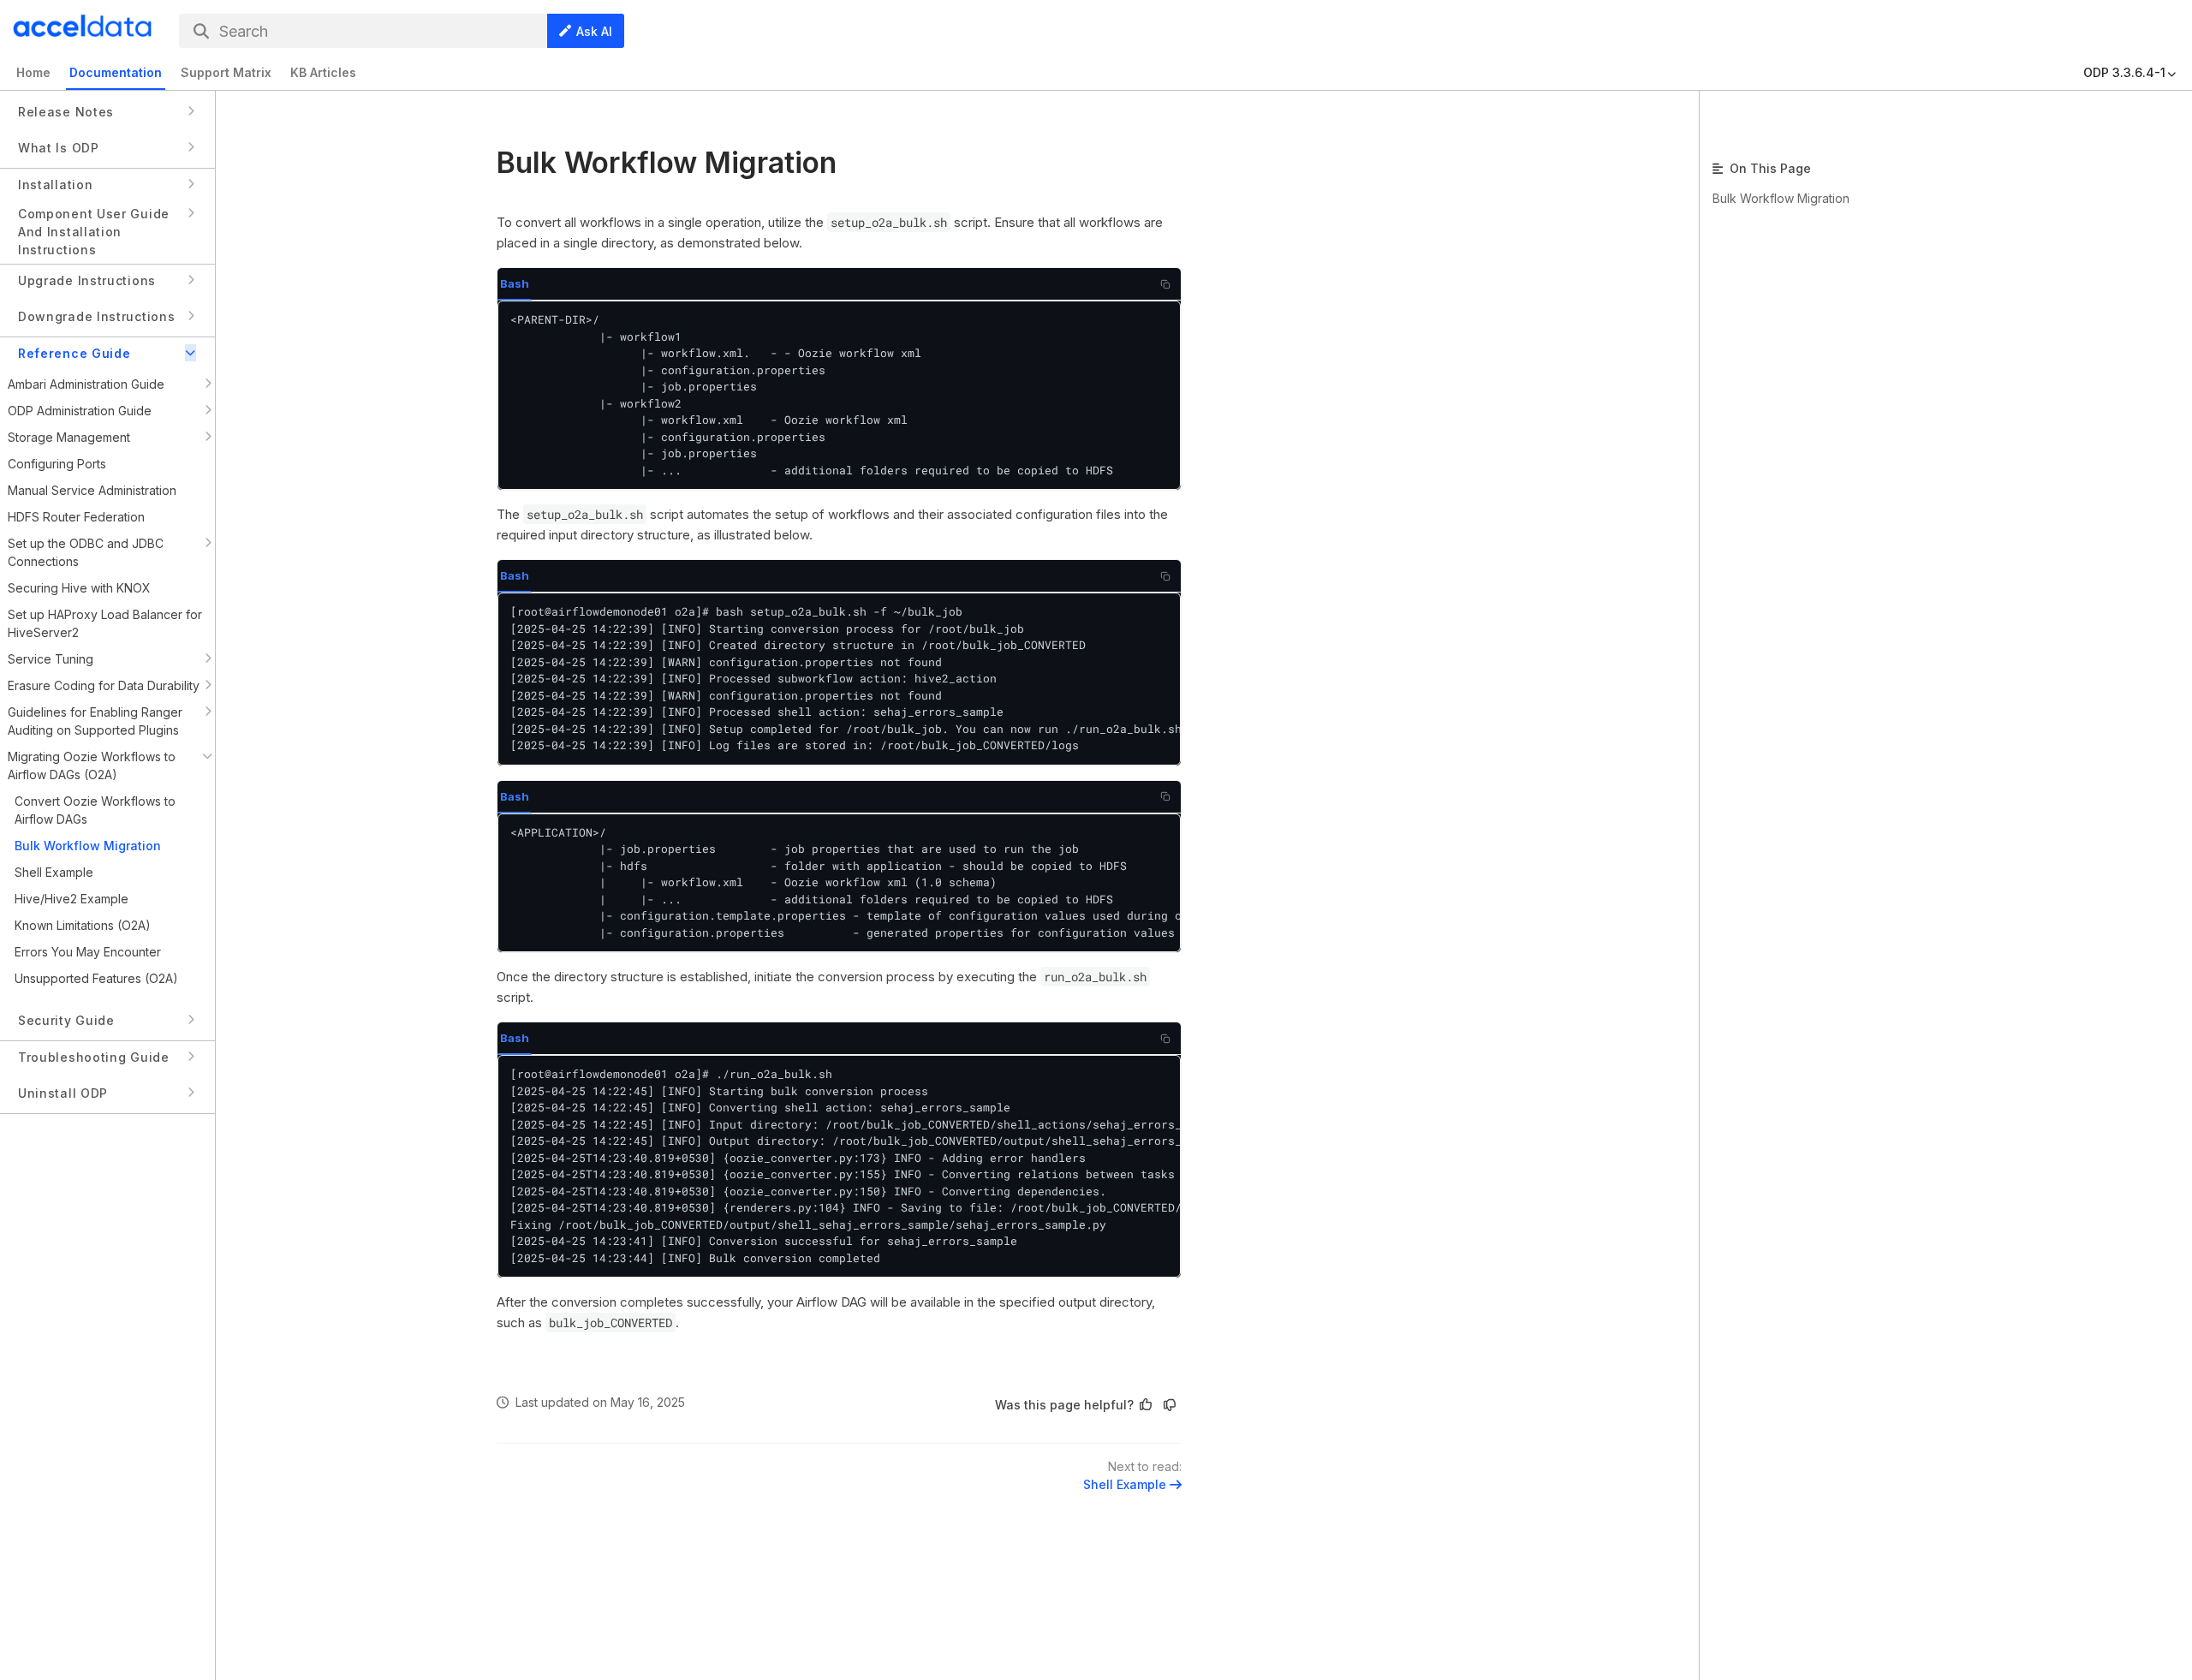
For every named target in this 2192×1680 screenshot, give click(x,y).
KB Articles (323, 72)
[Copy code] (1165, 284)
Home (33, 72)
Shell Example (1125, 1484)
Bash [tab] (515, 283)
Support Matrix (226, 72)
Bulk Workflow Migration (1781, 198)
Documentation (116, 72)
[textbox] (839, 773)
